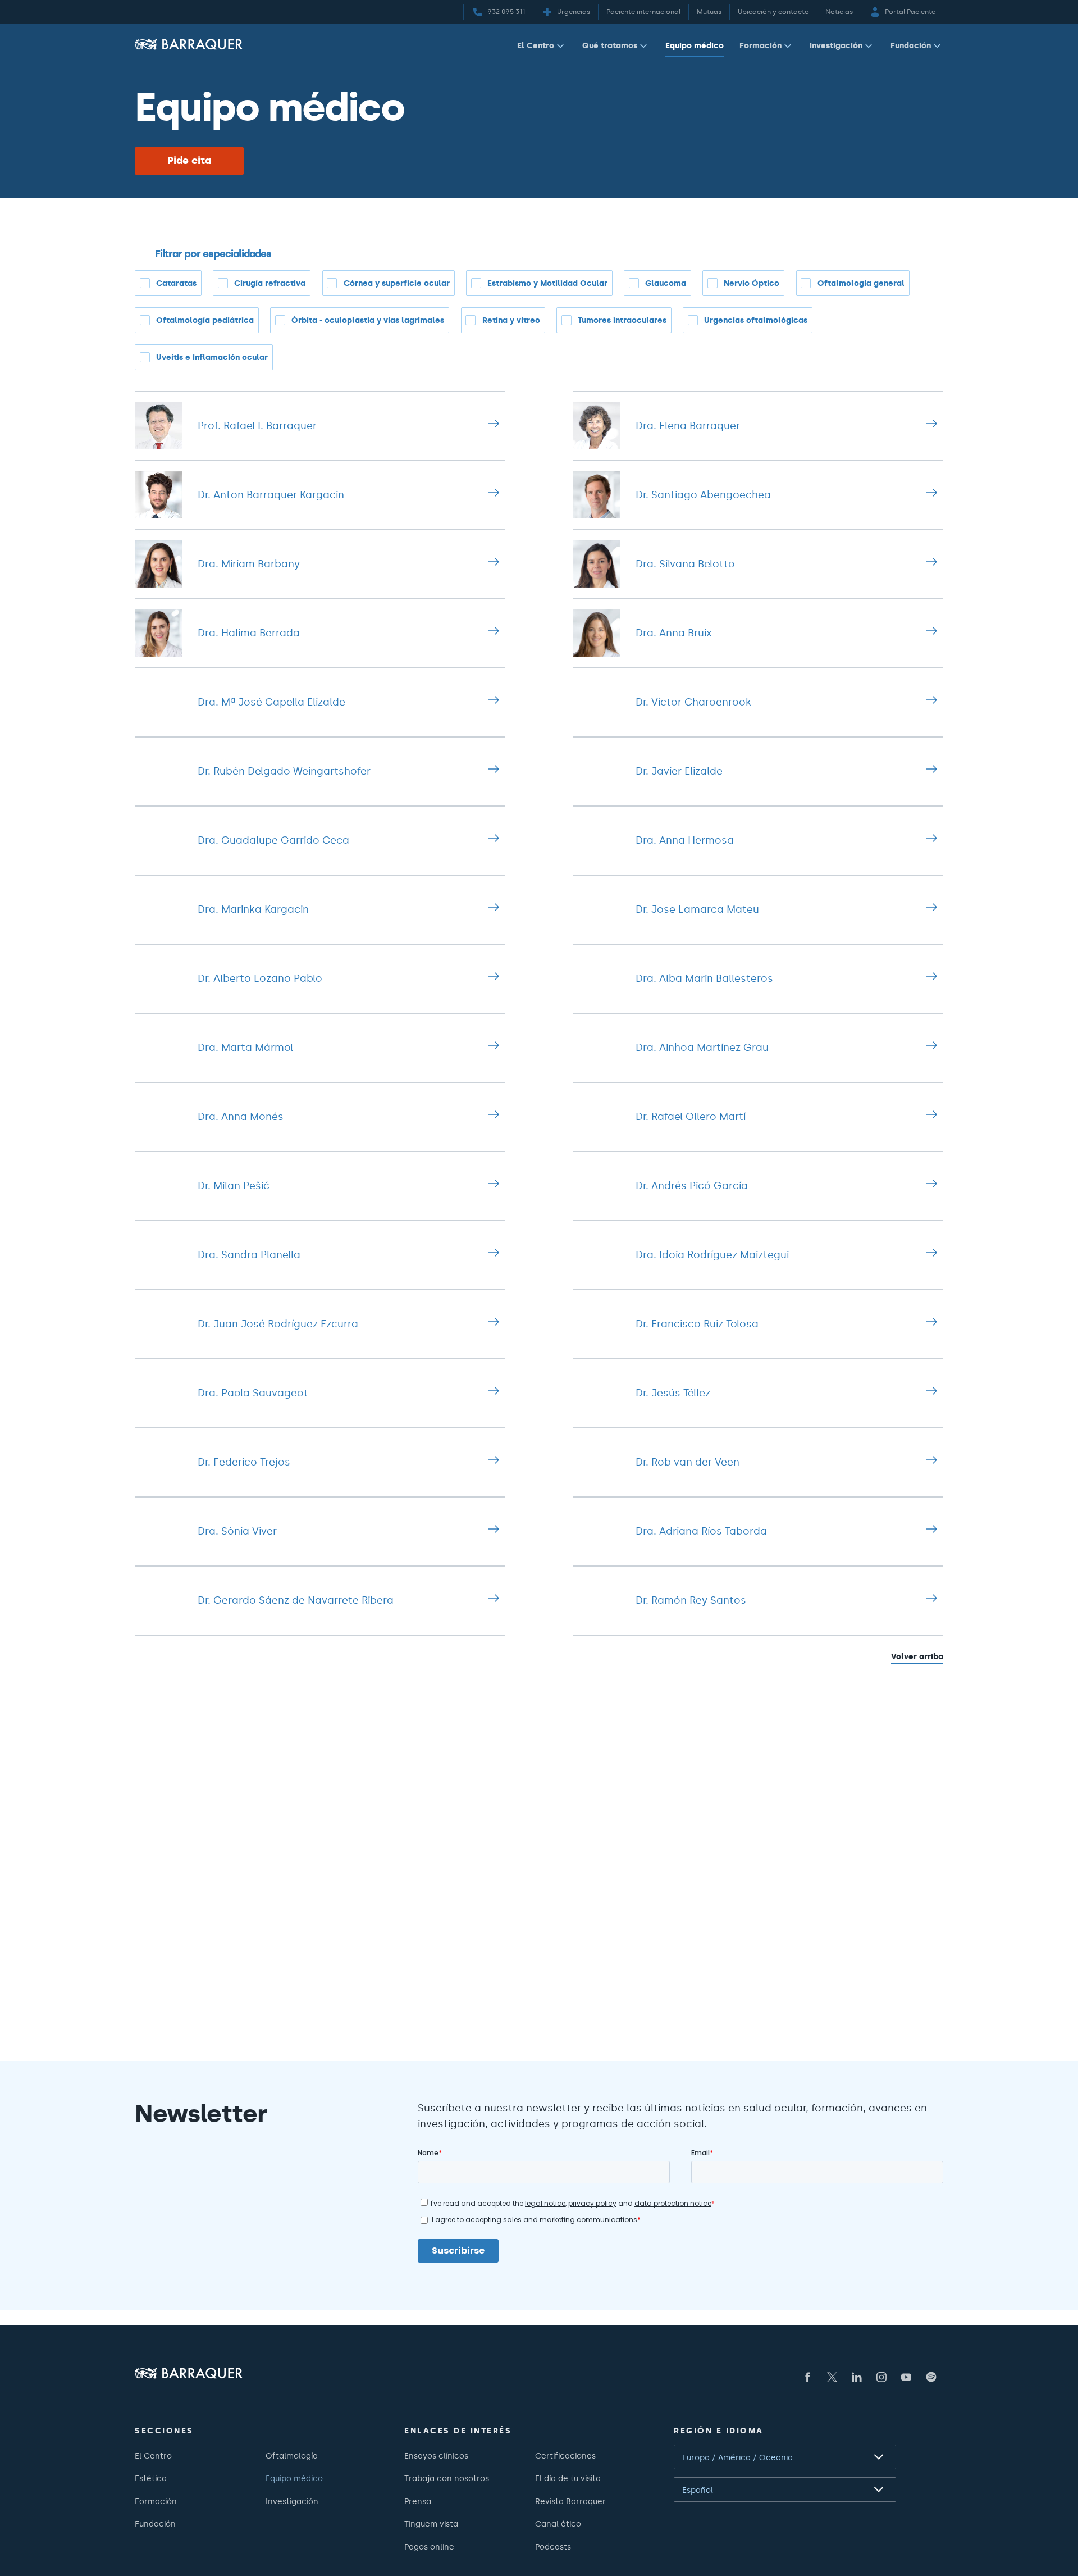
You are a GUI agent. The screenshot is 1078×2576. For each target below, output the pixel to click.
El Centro (536, 45)
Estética (151, 2478)
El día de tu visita (568, 2478)
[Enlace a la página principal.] (189, 44)
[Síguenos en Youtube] (906, 2377)
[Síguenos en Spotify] (931, 2377)
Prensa (418, 2501)
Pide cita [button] (189, 161)
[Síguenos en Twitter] (832, 2377)
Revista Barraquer (570, 2501)
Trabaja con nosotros (447, 2478)
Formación (760, 45)
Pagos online (429, 2547)
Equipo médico (695, 45)
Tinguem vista (431, 2524)
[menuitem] (542, 48)
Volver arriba (917, 1656)
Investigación (836, 45)
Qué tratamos (610, 45)
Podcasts (553, 2547)
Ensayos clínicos (436, 2456)
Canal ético (558, 2524)
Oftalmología (292, 2456)
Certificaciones (565, 2456)
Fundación (911, 45)
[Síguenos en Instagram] (881, 2377)
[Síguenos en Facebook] (807, 2377)
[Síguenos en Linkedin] (857, 2377)
